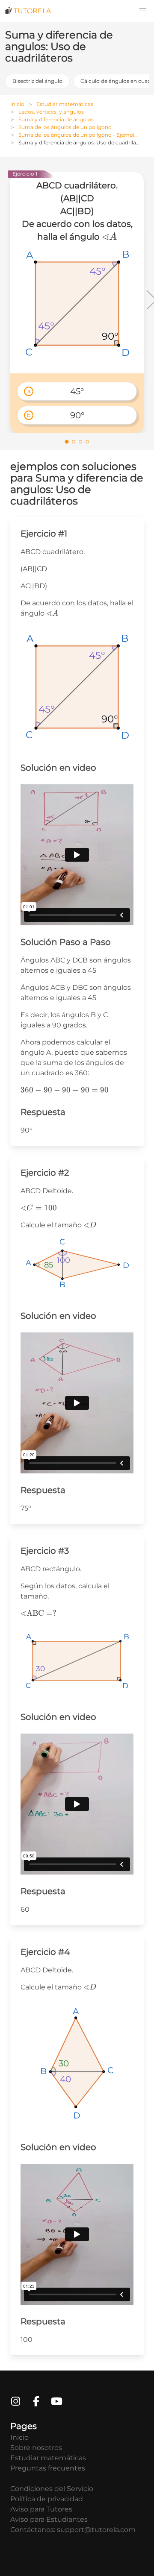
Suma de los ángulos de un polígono (65, 127)
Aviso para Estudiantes (49, 2519)
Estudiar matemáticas (65, 104)
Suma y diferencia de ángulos (56, 119)
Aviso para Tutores (41, 2509)
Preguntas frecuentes (48, 2468)
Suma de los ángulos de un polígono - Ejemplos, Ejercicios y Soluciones (81, 135)
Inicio (17, 104)
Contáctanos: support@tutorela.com (73, 2530)
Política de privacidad (47, 2499)
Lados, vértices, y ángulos (51, 112)
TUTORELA (32, 11)
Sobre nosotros (36, 2448)
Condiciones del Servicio (52, 2489)
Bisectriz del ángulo (37, 81)
